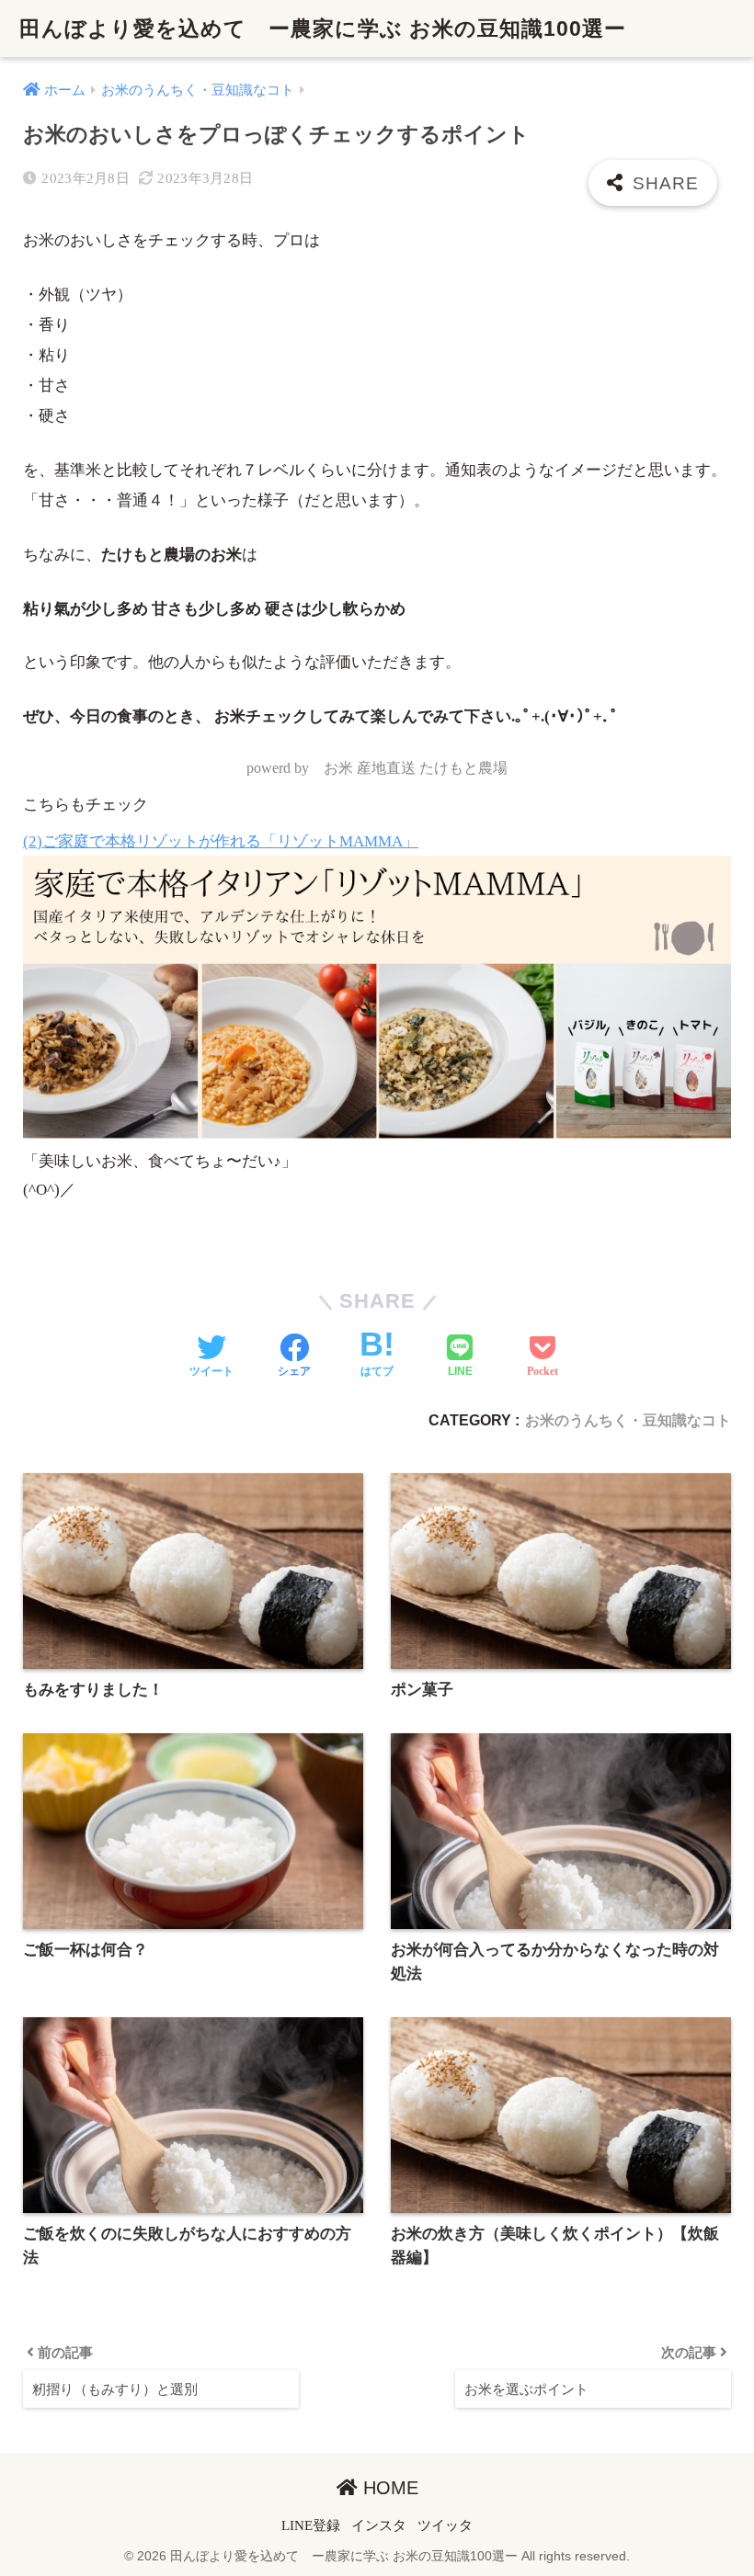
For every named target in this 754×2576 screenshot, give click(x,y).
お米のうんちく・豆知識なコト (628, 1420)
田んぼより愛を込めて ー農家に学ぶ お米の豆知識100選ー (323, 28)
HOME (388, 2488)
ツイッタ (445, 2525)
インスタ (379, 2525)
